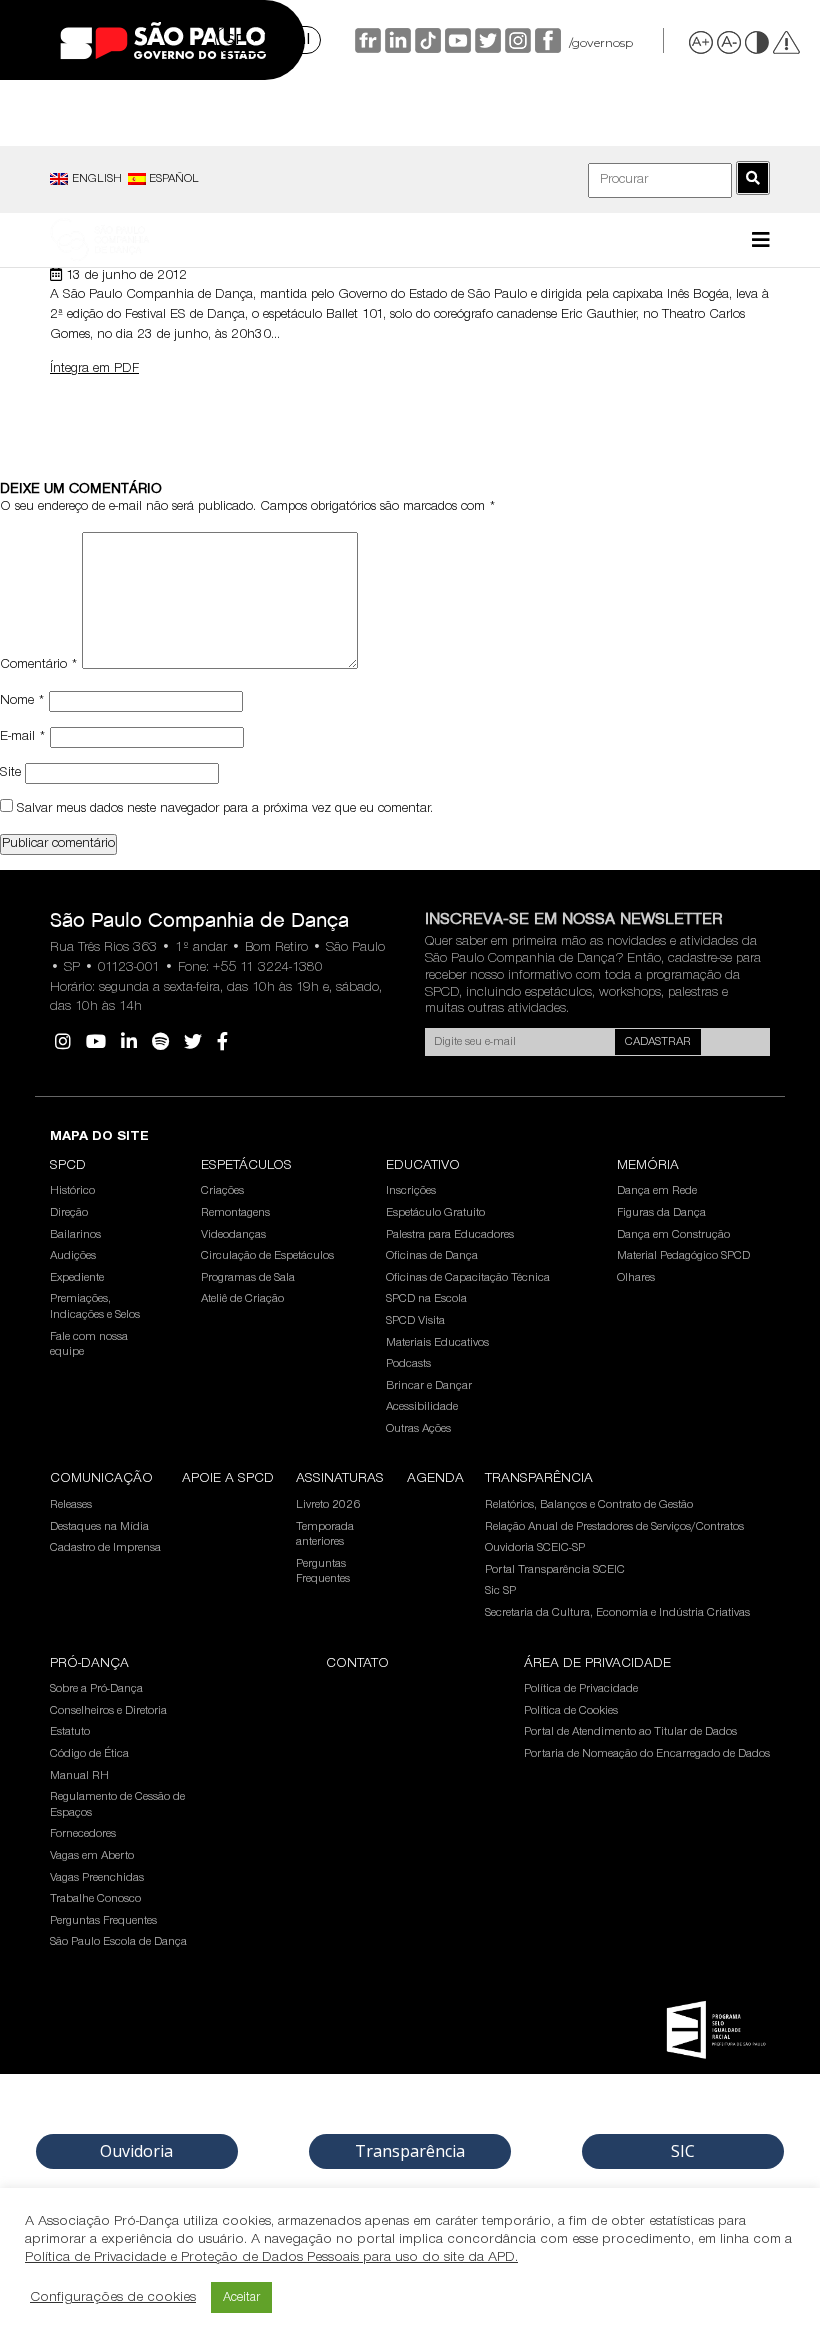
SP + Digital (268, 39)
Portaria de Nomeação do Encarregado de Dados (647, 1754)
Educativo (423, 1166)
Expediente (77, 1278)
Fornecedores (83, 1834)
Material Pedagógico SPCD (683, 1256)
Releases (71, 1505)
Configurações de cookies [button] (113, 2297)
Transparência (539, 1479)
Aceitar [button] (241, 2297)
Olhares (636, 1278)
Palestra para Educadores (450, 1235)
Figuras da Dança (661, 1213)
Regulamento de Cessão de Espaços (117, 1805)
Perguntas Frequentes (323, 1572)
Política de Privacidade (581, 1689)
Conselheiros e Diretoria (108, 1711)
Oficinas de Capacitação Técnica (468, 1278)
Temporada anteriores (325, 1535)
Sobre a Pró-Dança (96, 1689)
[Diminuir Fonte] (730, 41)
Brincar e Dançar (429, 1386)
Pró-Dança (89, 1664)
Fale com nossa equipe (89, 1345)
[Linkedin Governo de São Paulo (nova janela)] (396, 40)
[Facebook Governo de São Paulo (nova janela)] (546, 40)
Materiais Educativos (437, 1343)
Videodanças (233, 1235)
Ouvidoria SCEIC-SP (535, 1548)
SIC (683, 2151)
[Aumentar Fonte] (702, 41)
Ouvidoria (136, 2151)
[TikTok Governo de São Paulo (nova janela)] (426, 40)
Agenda (435, 1479)
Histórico (72, 1191)
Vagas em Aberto (92, 1856)
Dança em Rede (657, 1191)
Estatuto (70, 1732)
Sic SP (500, 1591)
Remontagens (235, 1213)
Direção (69, 1213)
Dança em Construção (673, 1235)
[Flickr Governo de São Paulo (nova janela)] (366, 40)
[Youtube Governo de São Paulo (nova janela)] (456, 40)
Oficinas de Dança (432, 1256)
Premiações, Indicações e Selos (95, 1307)
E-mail (23, 737)
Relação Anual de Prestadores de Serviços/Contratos (614, 1527)
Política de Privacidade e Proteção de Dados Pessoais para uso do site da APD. (271, 2257)
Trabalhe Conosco (95, 1899)
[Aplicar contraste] (758, 41)
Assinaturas (340, 1479)
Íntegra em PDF (94, 369)
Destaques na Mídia (99, 1527)
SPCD (68, 1166)
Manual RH (79, 1776)
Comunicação (101, 1479)
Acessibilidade (422, 1407)
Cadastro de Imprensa (105, 1548)
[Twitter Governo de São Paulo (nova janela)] (486, 40)
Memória (648, 1166)
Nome (22, 701)
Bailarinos (75, 1235)
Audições (73, 1256)
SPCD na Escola (426, 1299)
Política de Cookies (571, 1711)
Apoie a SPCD (228, 1479)
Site (10, 773)
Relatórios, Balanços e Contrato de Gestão (589, 1505)
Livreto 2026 (328, 1505)
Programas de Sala (248, 1278)
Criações (222, 1191)
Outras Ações (418, 1429)
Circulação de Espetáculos (267, 1256)
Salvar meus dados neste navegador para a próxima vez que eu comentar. (225, 809)
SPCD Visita (415, 1321)
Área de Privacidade (597, 1664)
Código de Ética (89, 1754)
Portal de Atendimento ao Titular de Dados (630, 1732)
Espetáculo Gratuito (435, 1213)
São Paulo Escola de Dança (118, 1942)
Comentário (39, 666)
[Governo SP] (163, 41)
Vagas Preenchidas (97, 1878)
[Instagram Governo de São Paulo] (516, 40)
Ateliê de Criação (242, 1299)
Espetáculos (246, 1166)
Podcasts (408, 1364)
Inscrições (411, 1191)
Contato (357, 1664)
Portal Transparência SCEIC (555, 1570)
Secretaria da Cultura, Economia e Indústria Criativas (617, 1613)
